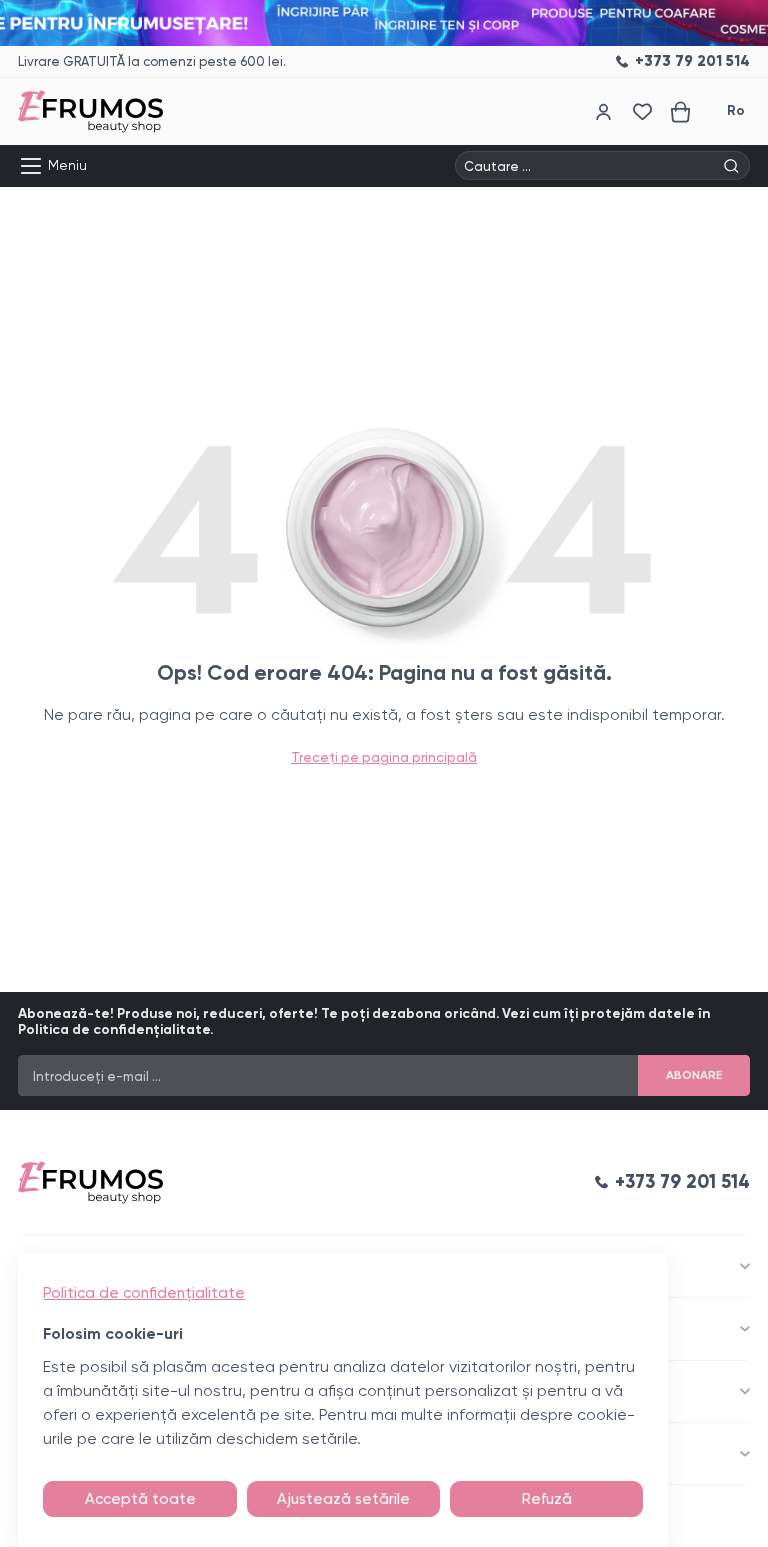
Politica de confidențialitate (144, 1293)
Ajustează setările (343, 1499)
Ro (736, 110)
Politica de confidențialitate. (115, 1029)
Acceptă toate (140, 1499)
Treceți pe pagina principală (384, 757)
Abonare (694, 1075)
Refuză (547, 1499)
